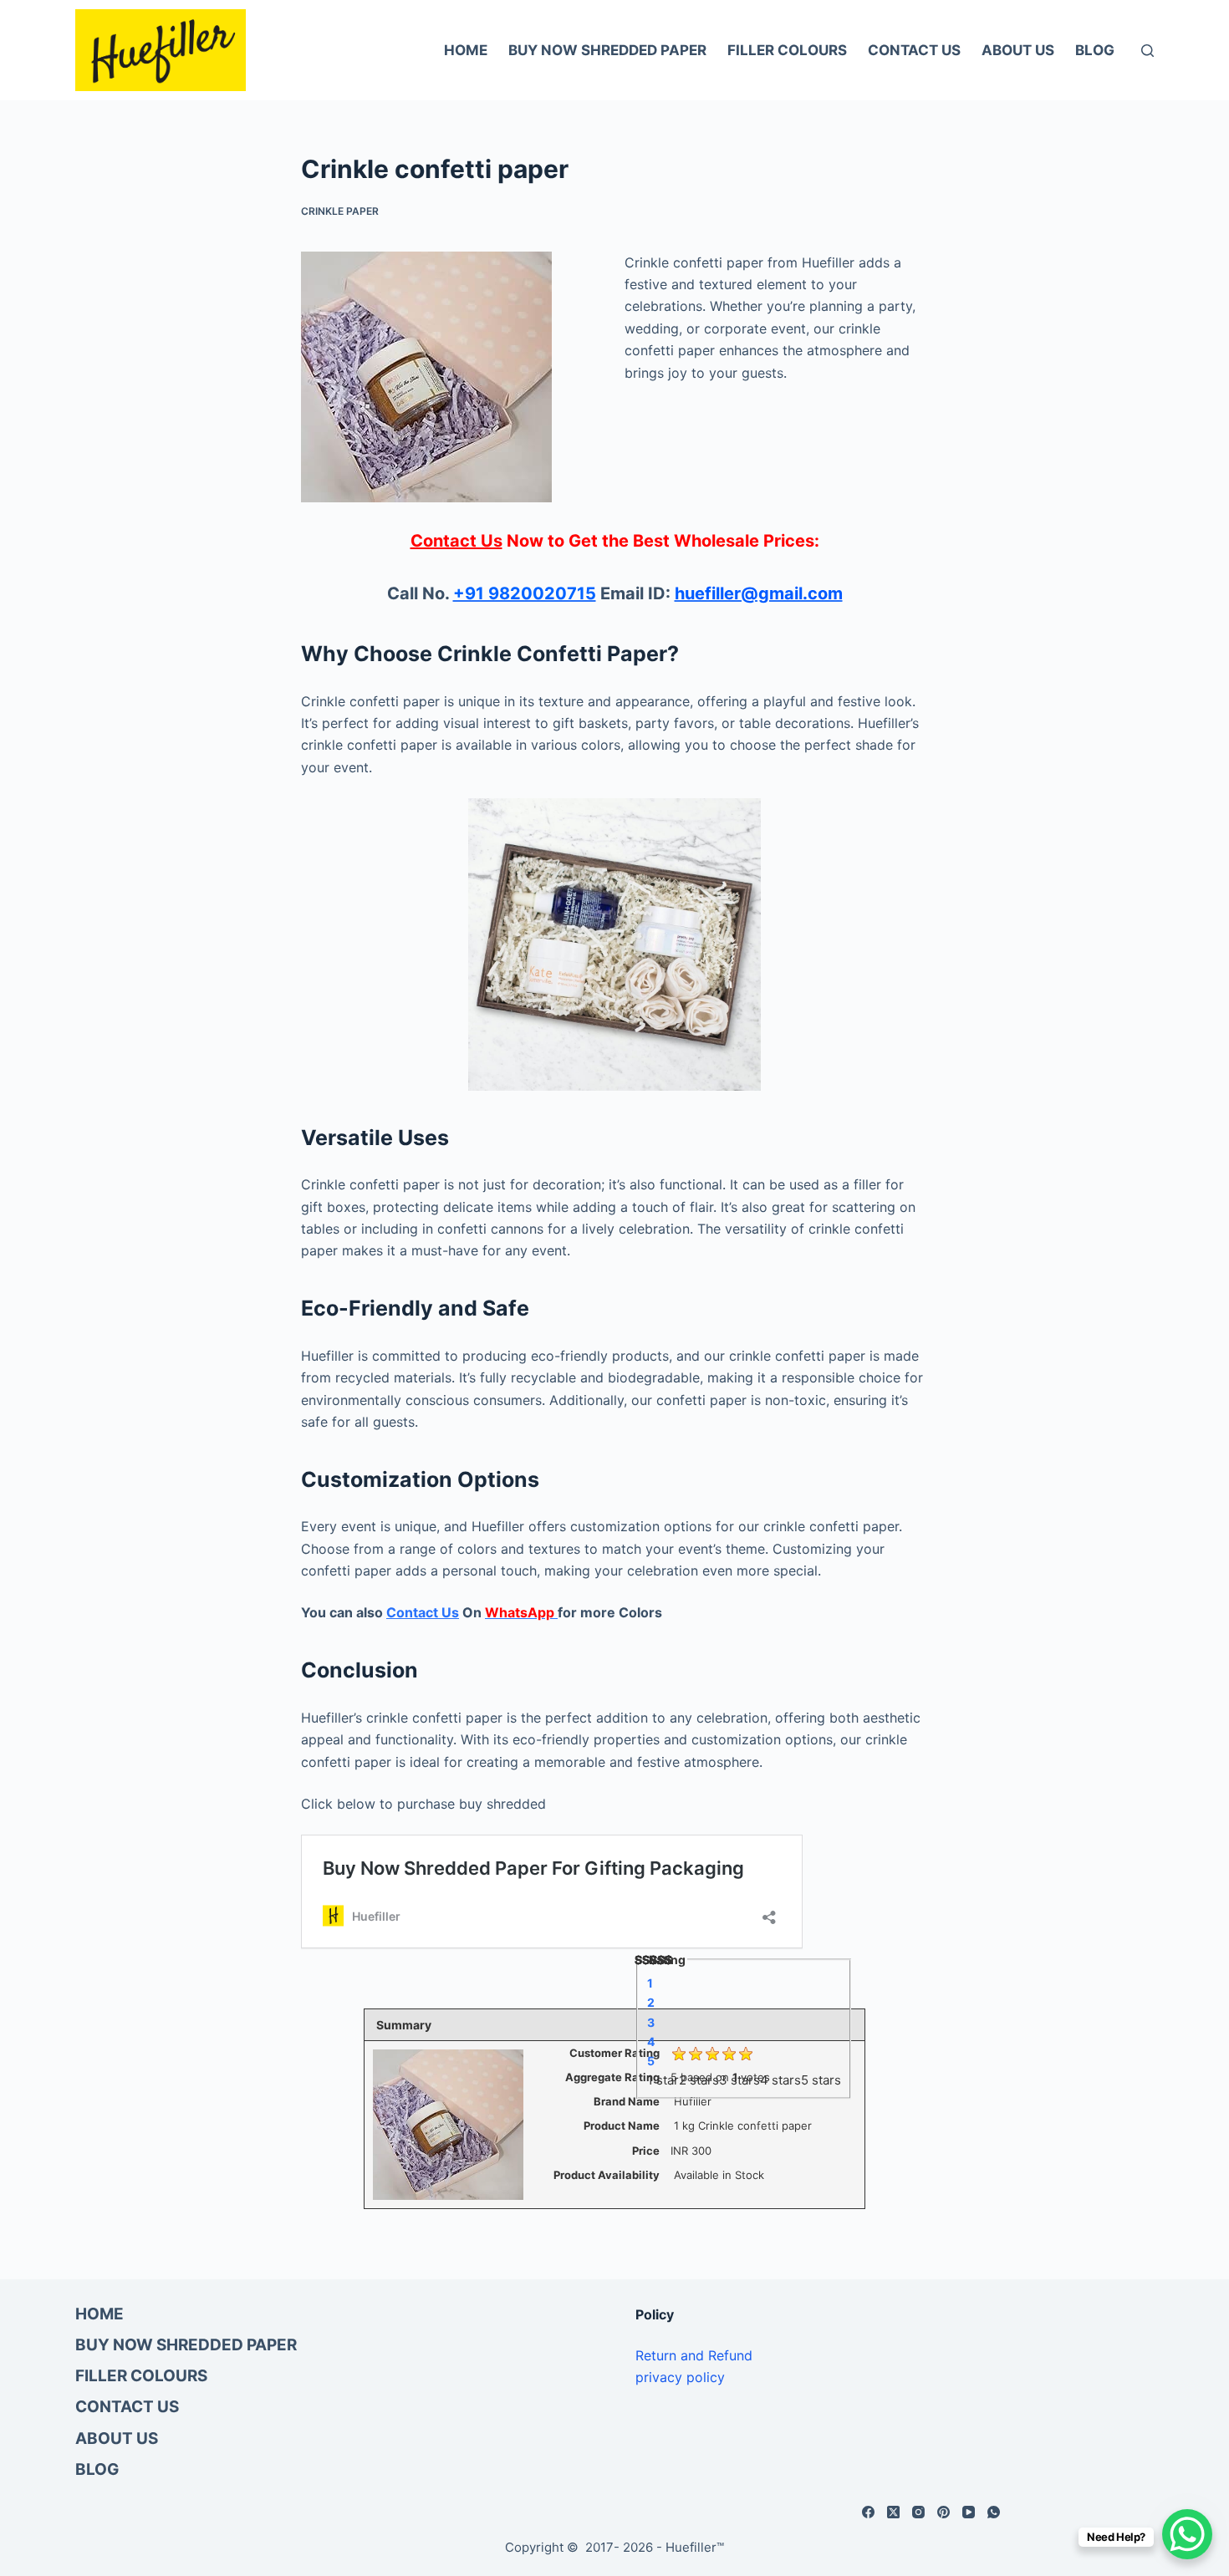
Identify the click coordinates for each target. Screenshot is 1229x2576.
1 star (663, 2079)
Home (466, 50)
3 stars (739, 2079)
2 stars (699, 2079)
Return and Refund (694, 2355)
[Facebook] (868, 2512)
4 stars (780, 2079)
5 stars (821, 2079)
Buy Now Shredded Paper (607, 50)
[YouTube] (969, 2512)
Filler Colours (787, 50)
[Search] (1147, 51)
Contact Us (914, 50)
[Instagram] (918, 2512)
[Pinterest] (943, 2512)
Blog (1095, 50)
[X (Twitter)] (893, 2512)
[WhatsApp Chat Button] (1187, 2534)
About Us (1018, 50)
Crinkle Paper (340, 211)
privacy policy (680, 2377)
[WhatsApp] (994, 2512)
